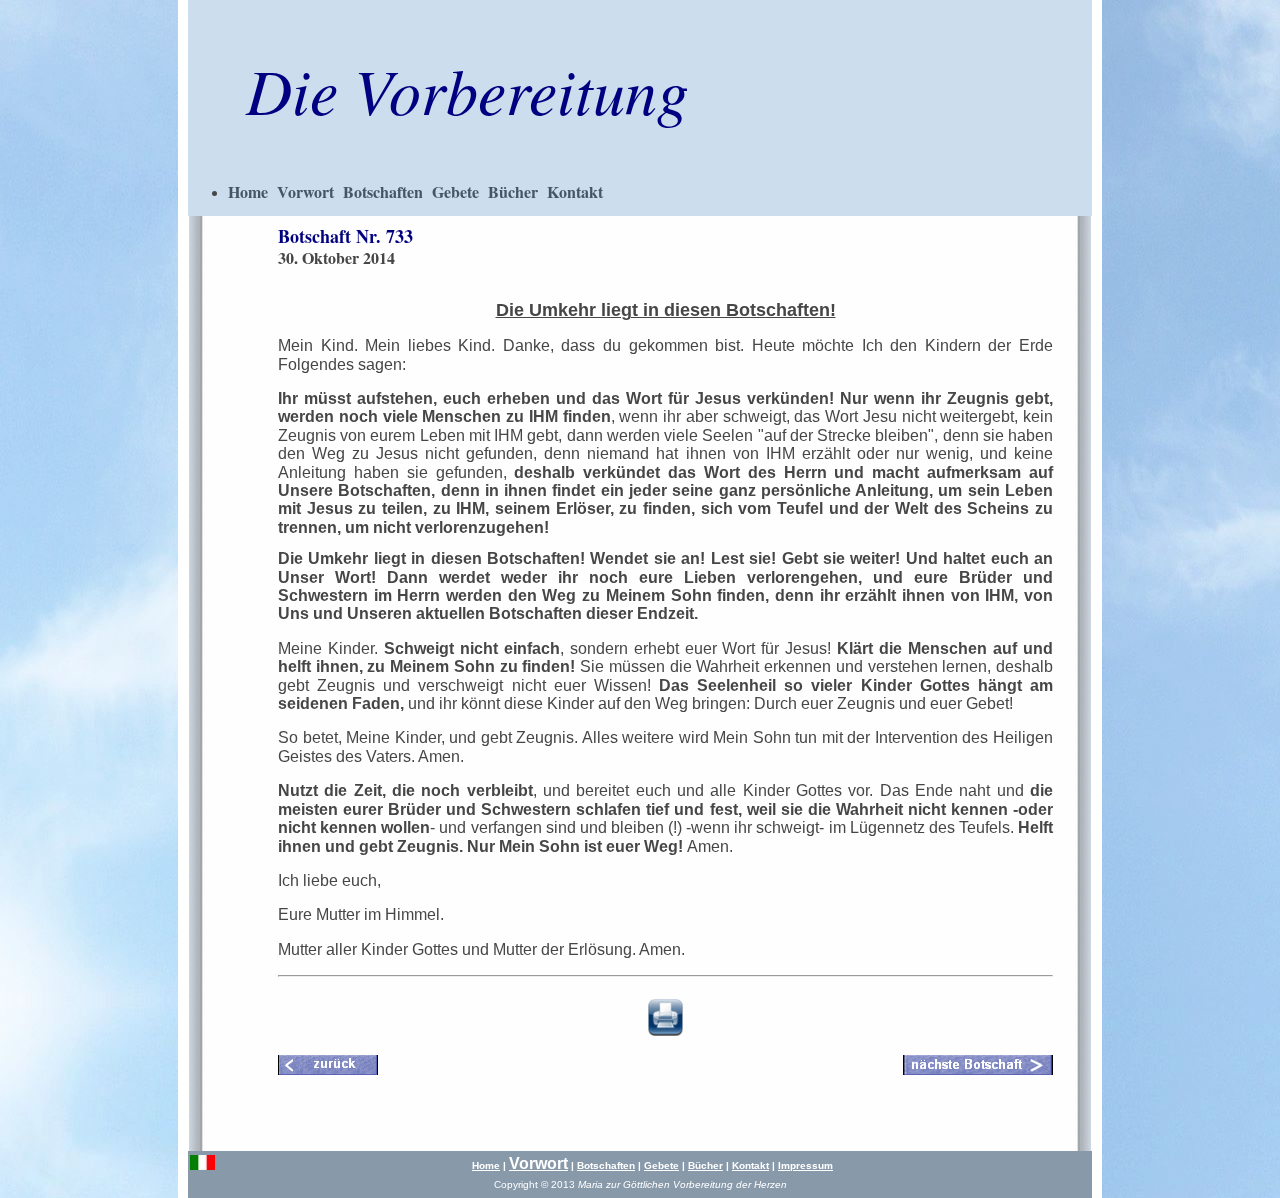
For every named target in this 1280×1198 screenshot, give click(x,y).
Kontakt (575, 191)
